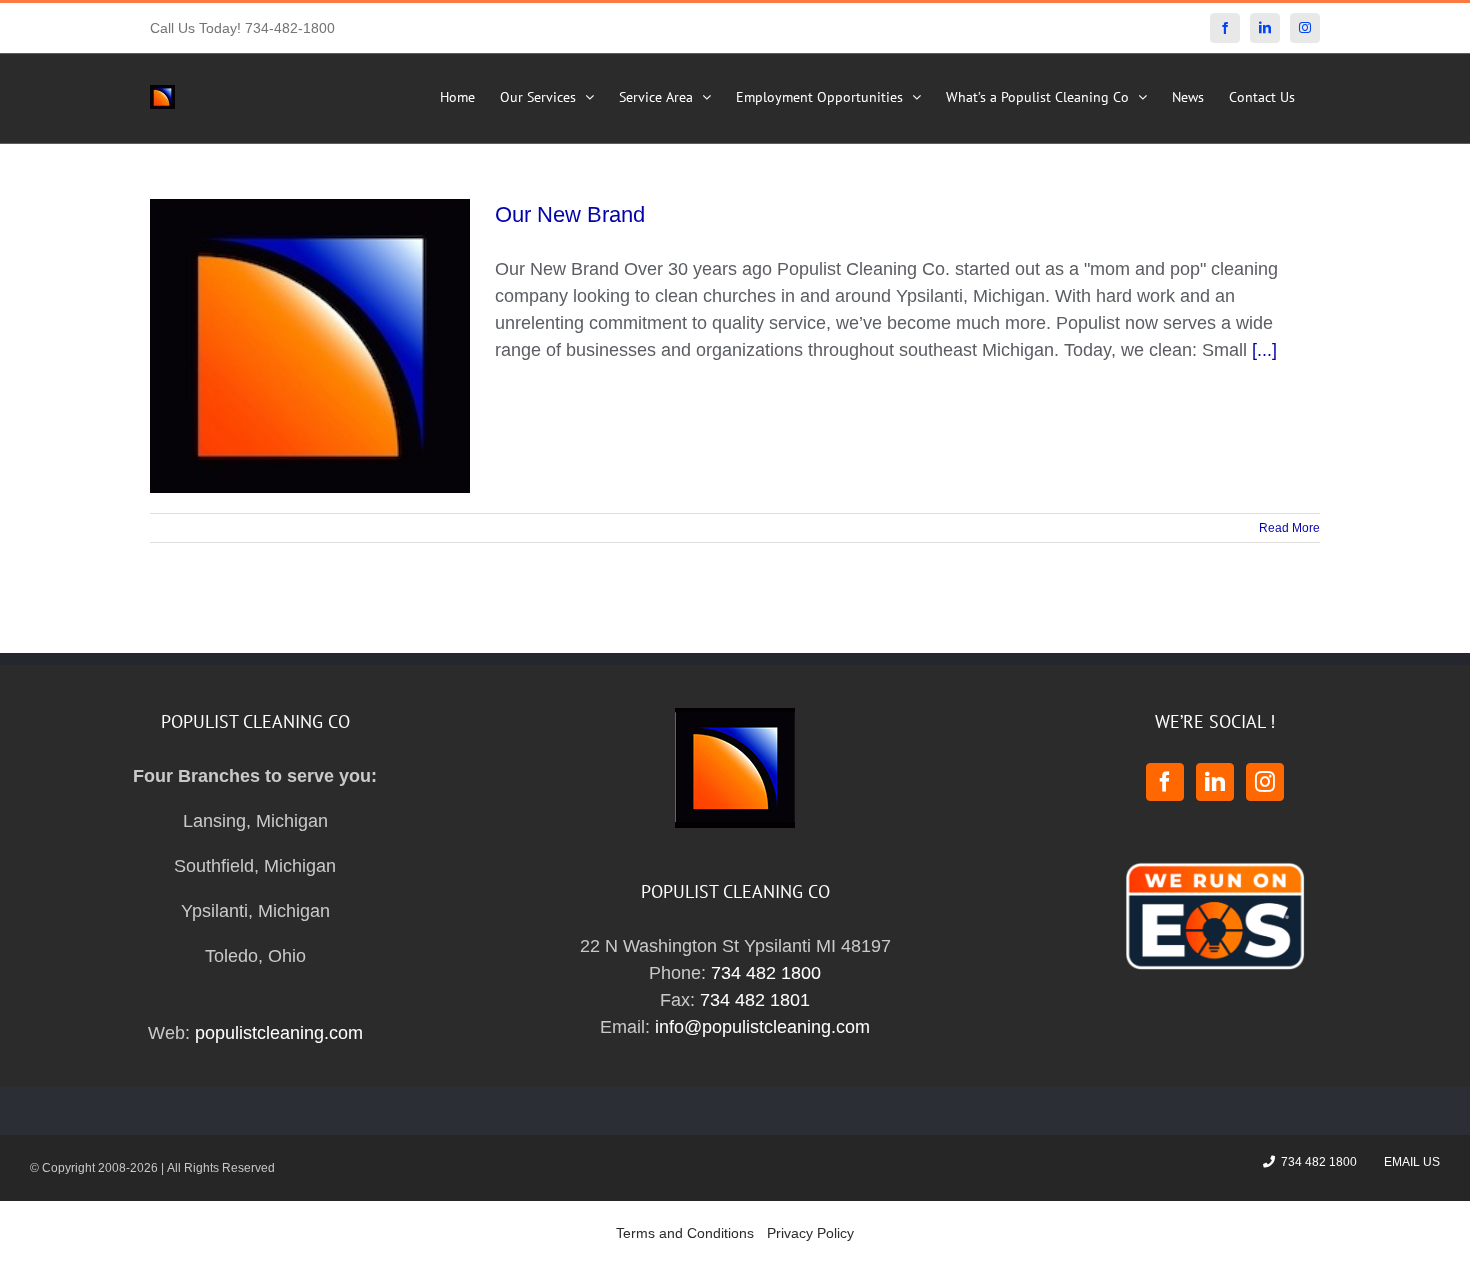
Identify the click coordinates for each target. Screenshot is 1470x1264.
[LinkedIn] (1215, 782)
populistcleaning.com (279, 1033)
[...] (1264, 350)
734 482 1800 (766, 973)
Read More (1289, 528)
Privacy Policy (810, 1233)
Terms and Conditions (685, 1233)
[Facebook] (1165, 782)
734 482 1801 (755, 1000)
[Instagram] (1265, 782)
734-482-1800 (290, 28)
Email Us (1409, 1162)
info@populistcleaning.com (762, 1027)
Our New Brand (570, 214)
